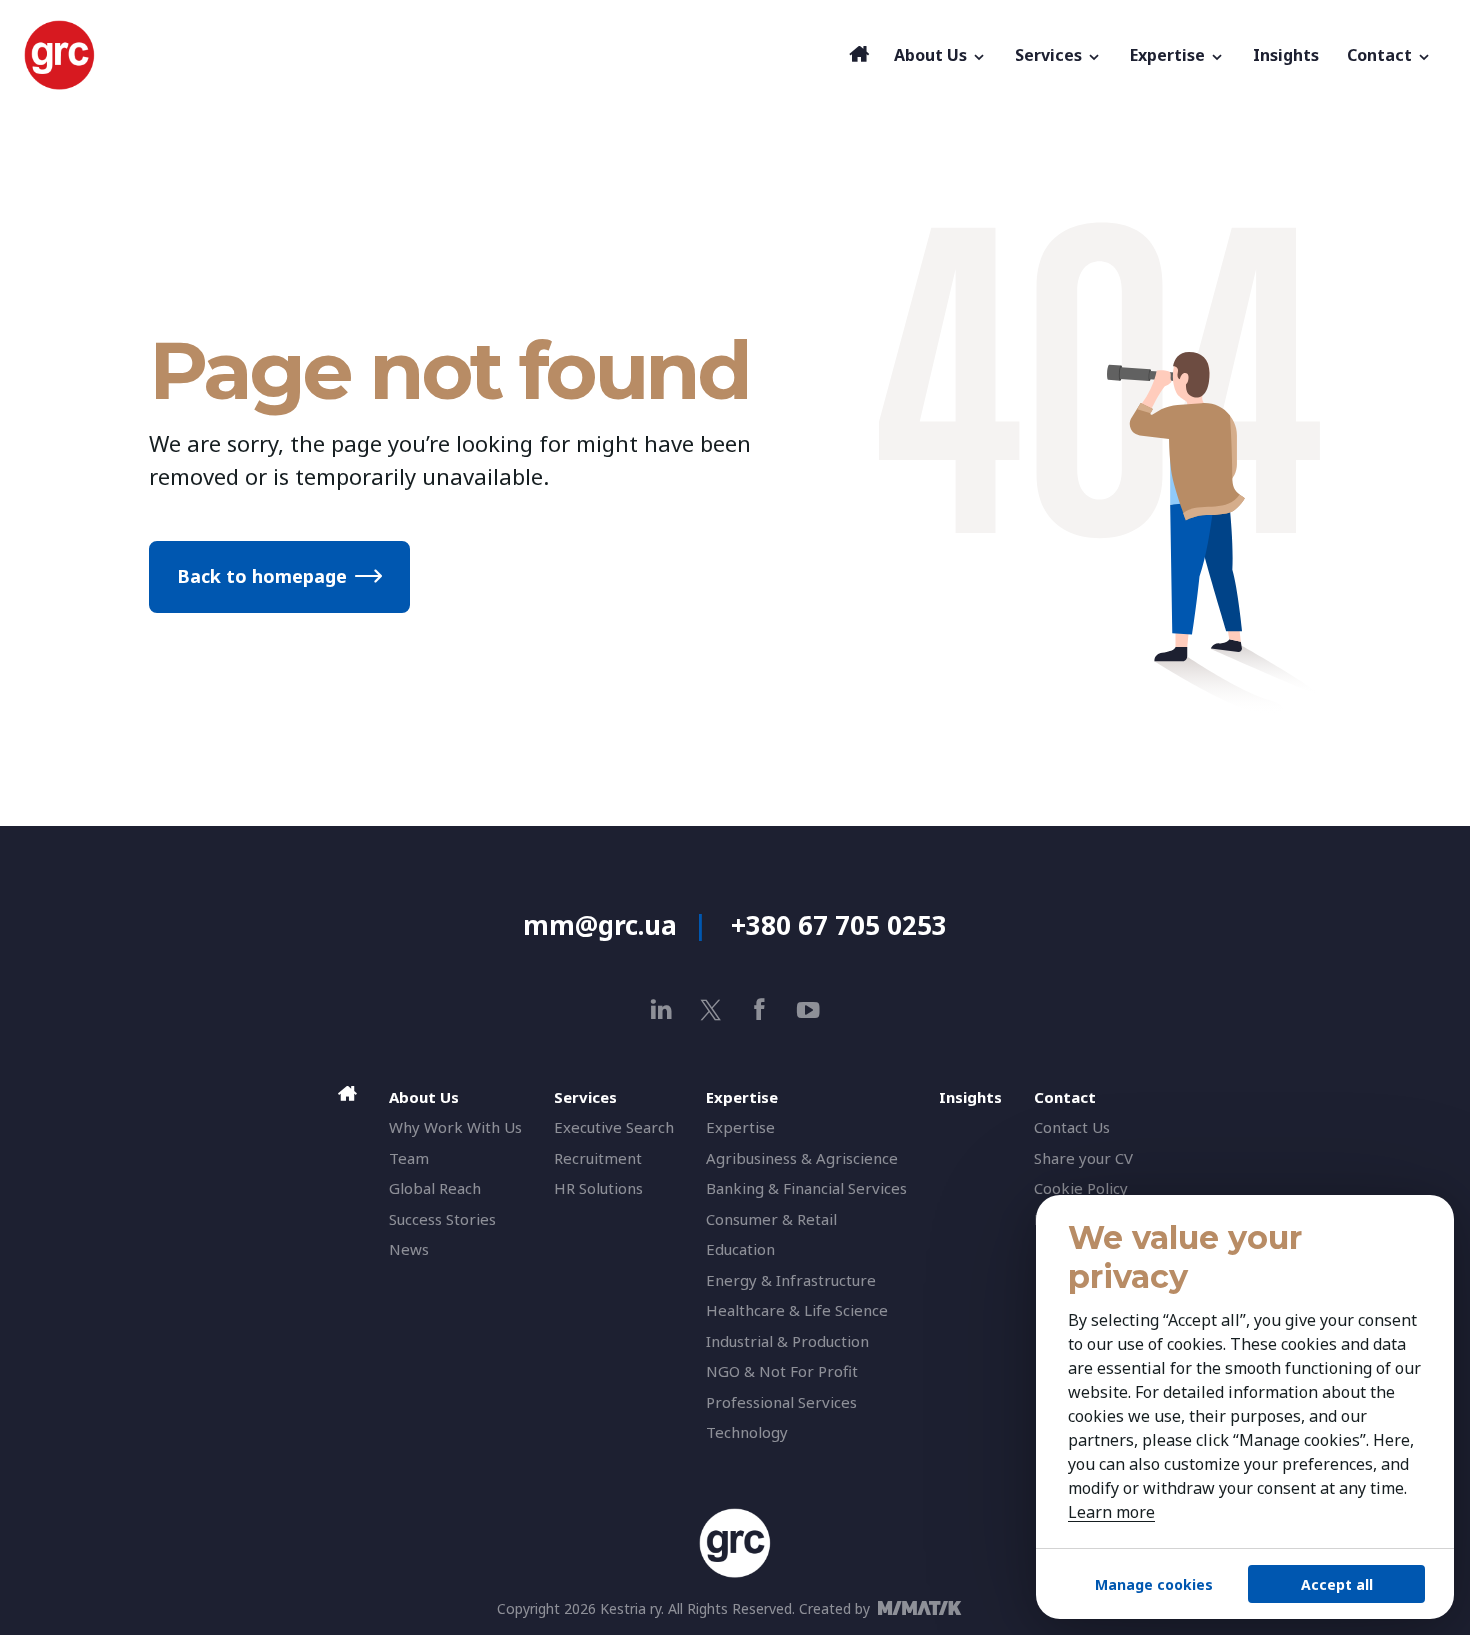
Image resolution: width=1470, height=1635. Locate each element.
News (409, 1249)
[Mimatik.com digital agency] (925, 1608)
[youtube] (808, 1009)
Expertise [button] (1169, 55)
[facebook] (759, 1009)
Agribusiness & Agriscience (802, 1158)
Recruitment (598, 1158)
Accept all (1337, 1584)
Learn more (1111, 1512)
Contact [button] (1381, 55)
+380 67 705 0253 (839, 925)
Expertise (740, 1127)
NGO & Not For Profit (782, 1371)
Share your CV (1083, 1158)
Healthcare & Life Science (797, 1310)
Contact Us (1072, 1127)
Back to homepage (262, 576)
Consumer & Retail (771, 1219)
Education (740, 1249)
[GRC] (431, 55)
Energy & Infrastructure (791, 1280)
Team (409, 1158)
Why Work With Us (455, 1127)
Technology (747, 1432)
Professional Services (781, 1402)
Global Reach (435, 1188)
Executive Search (614, 1127)
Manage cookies (1154, 1584)
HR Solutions (598, 1188)
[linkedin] (661, 1009)
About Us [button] (932, 55)
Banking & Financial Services (806, 1188)
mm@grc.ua (600, 925)
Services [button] (1050, 55)
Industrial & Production (787, 1341)
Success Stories (442, 1219)
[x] (710, 1009)
